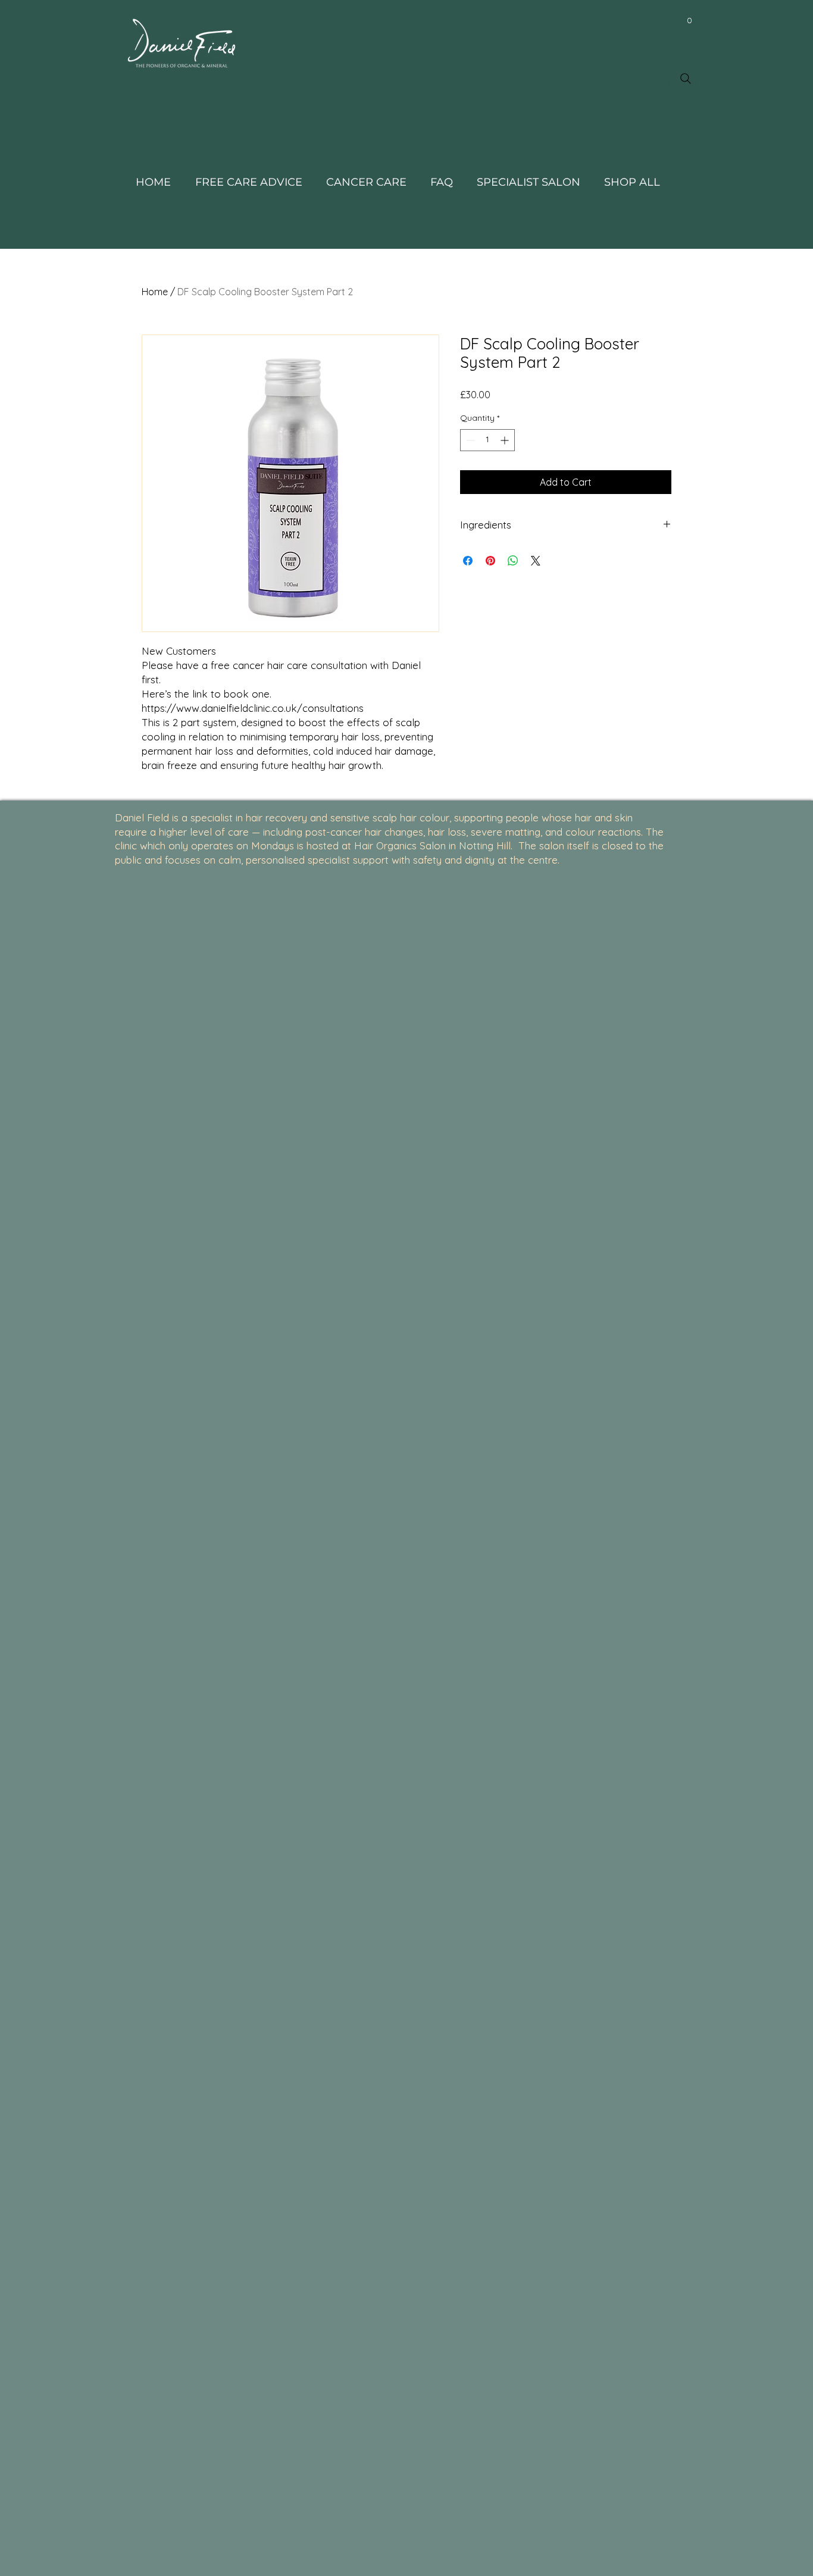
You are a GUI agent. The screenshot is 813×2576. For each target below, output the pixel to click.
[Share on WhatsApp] (513, 561)
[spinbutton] (487, 440)
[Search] (686, 79)
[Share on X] (536, 561)
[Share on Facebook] (468, 561)
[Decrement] (469, 440)
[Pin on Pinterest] (490, 561)
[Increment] (506, 440)
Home (155, 292)
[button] (689, 20)
